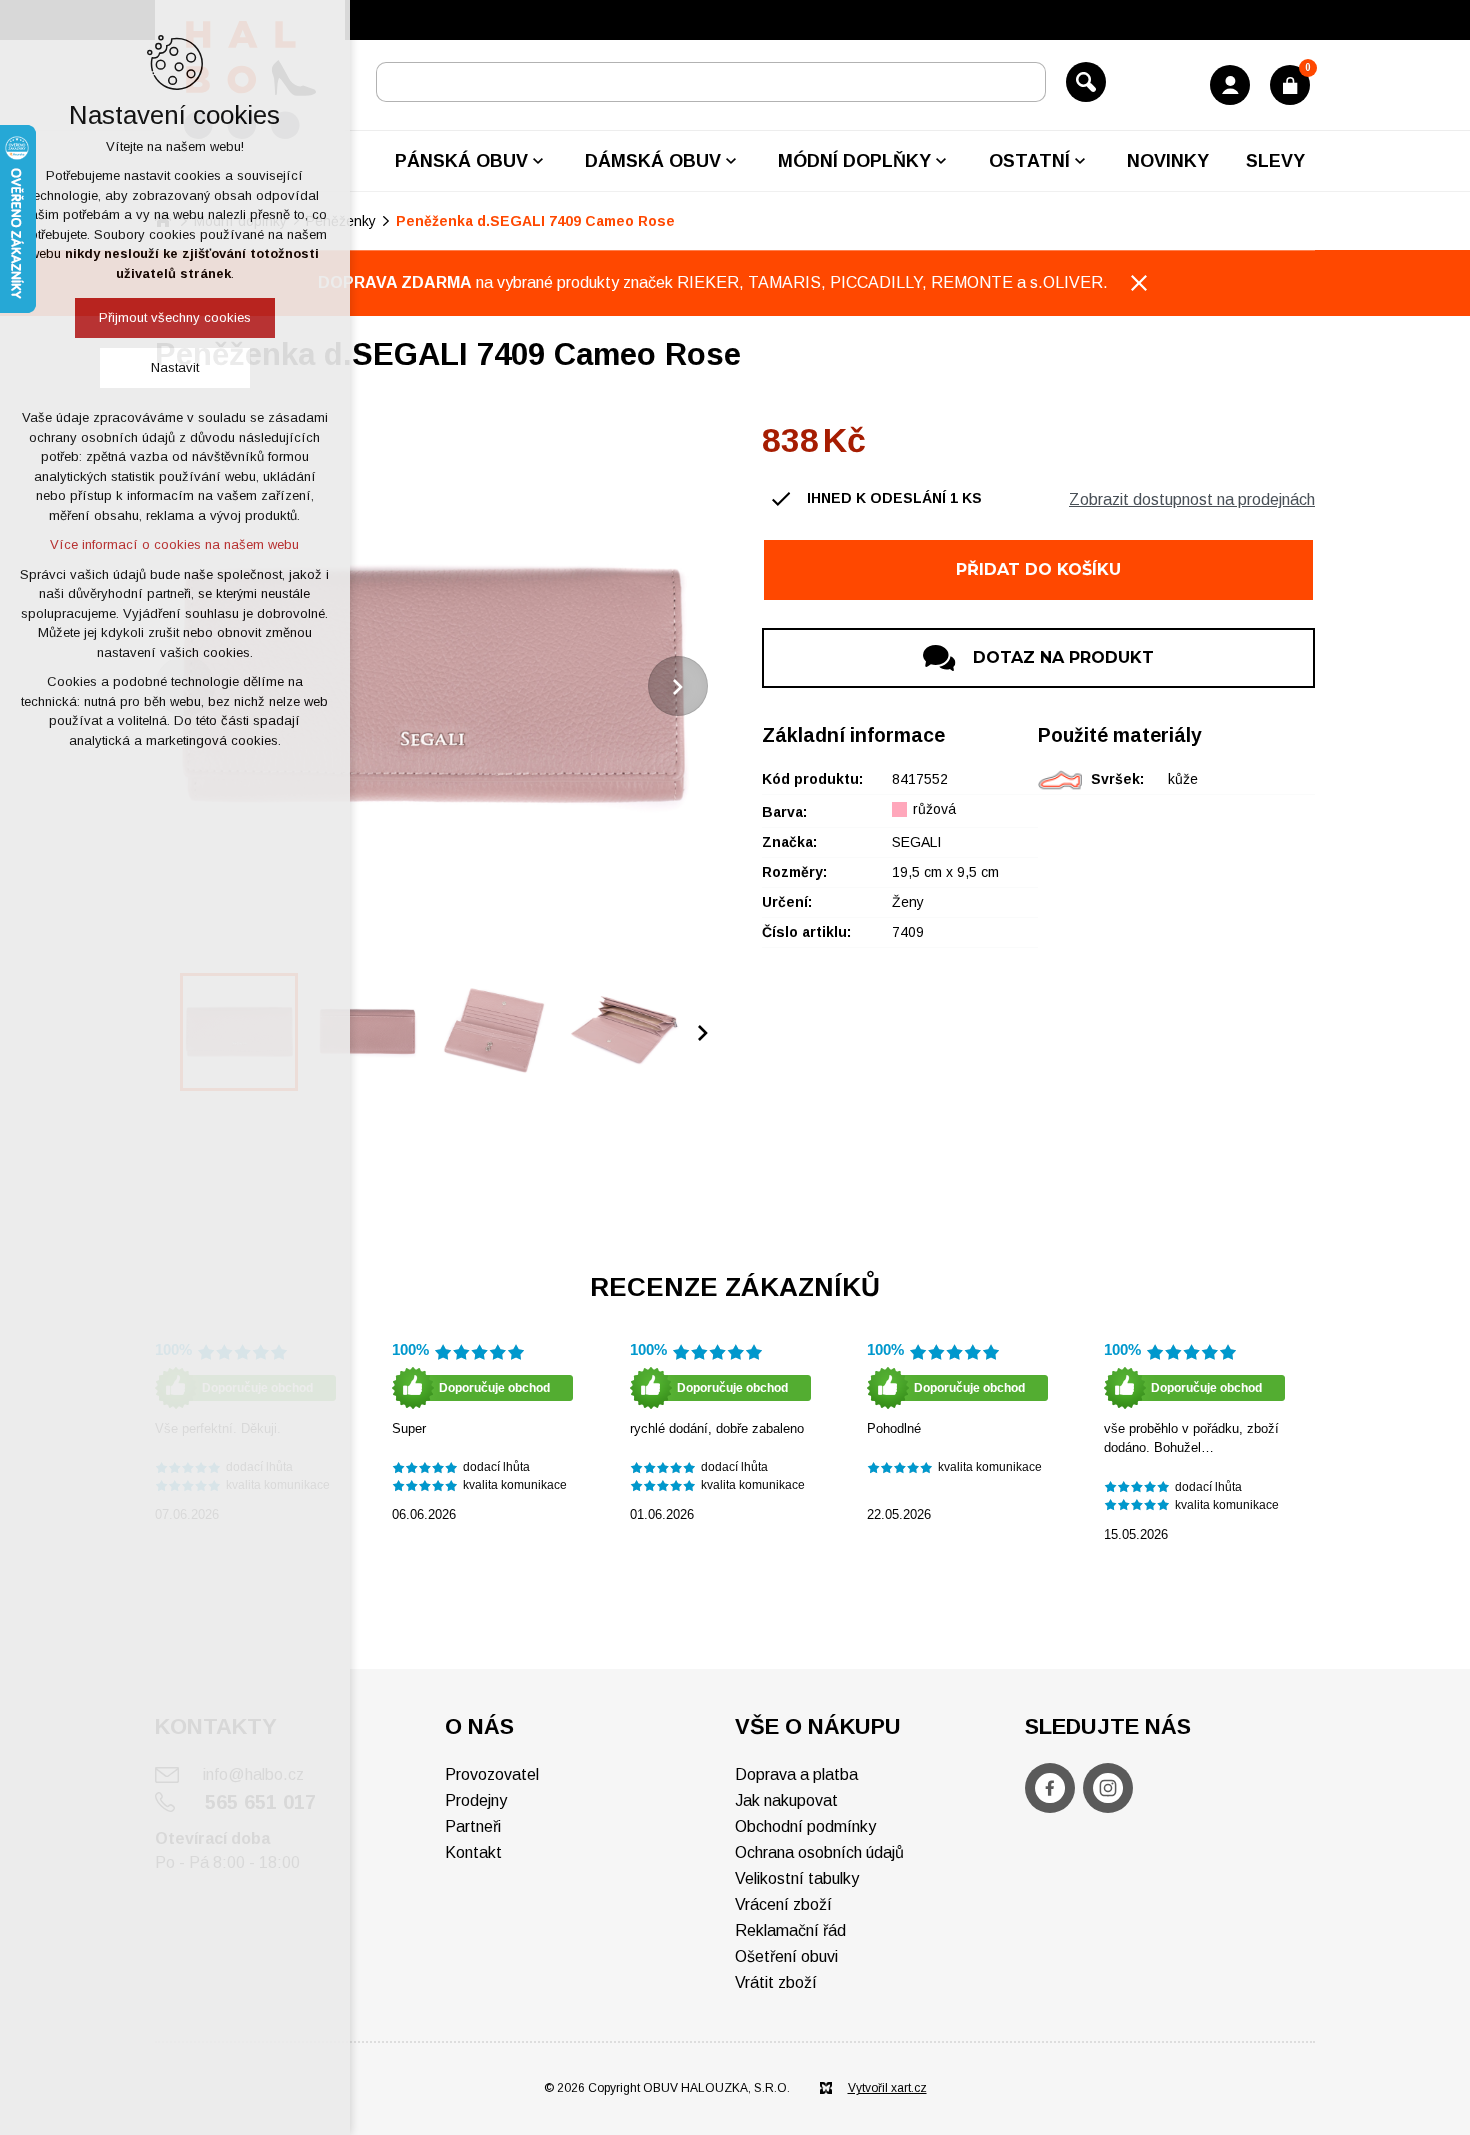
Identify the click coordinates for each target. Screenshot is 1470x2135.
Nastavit (175, 367)
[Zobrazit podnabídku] (538, 161)
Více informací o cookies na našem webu (175, 544)
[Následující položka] (678, 686)
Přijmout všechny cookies (175, 317)
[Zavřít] (1139, 283)
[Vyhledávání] (711, 82)
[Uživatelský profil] (1230, 85)
